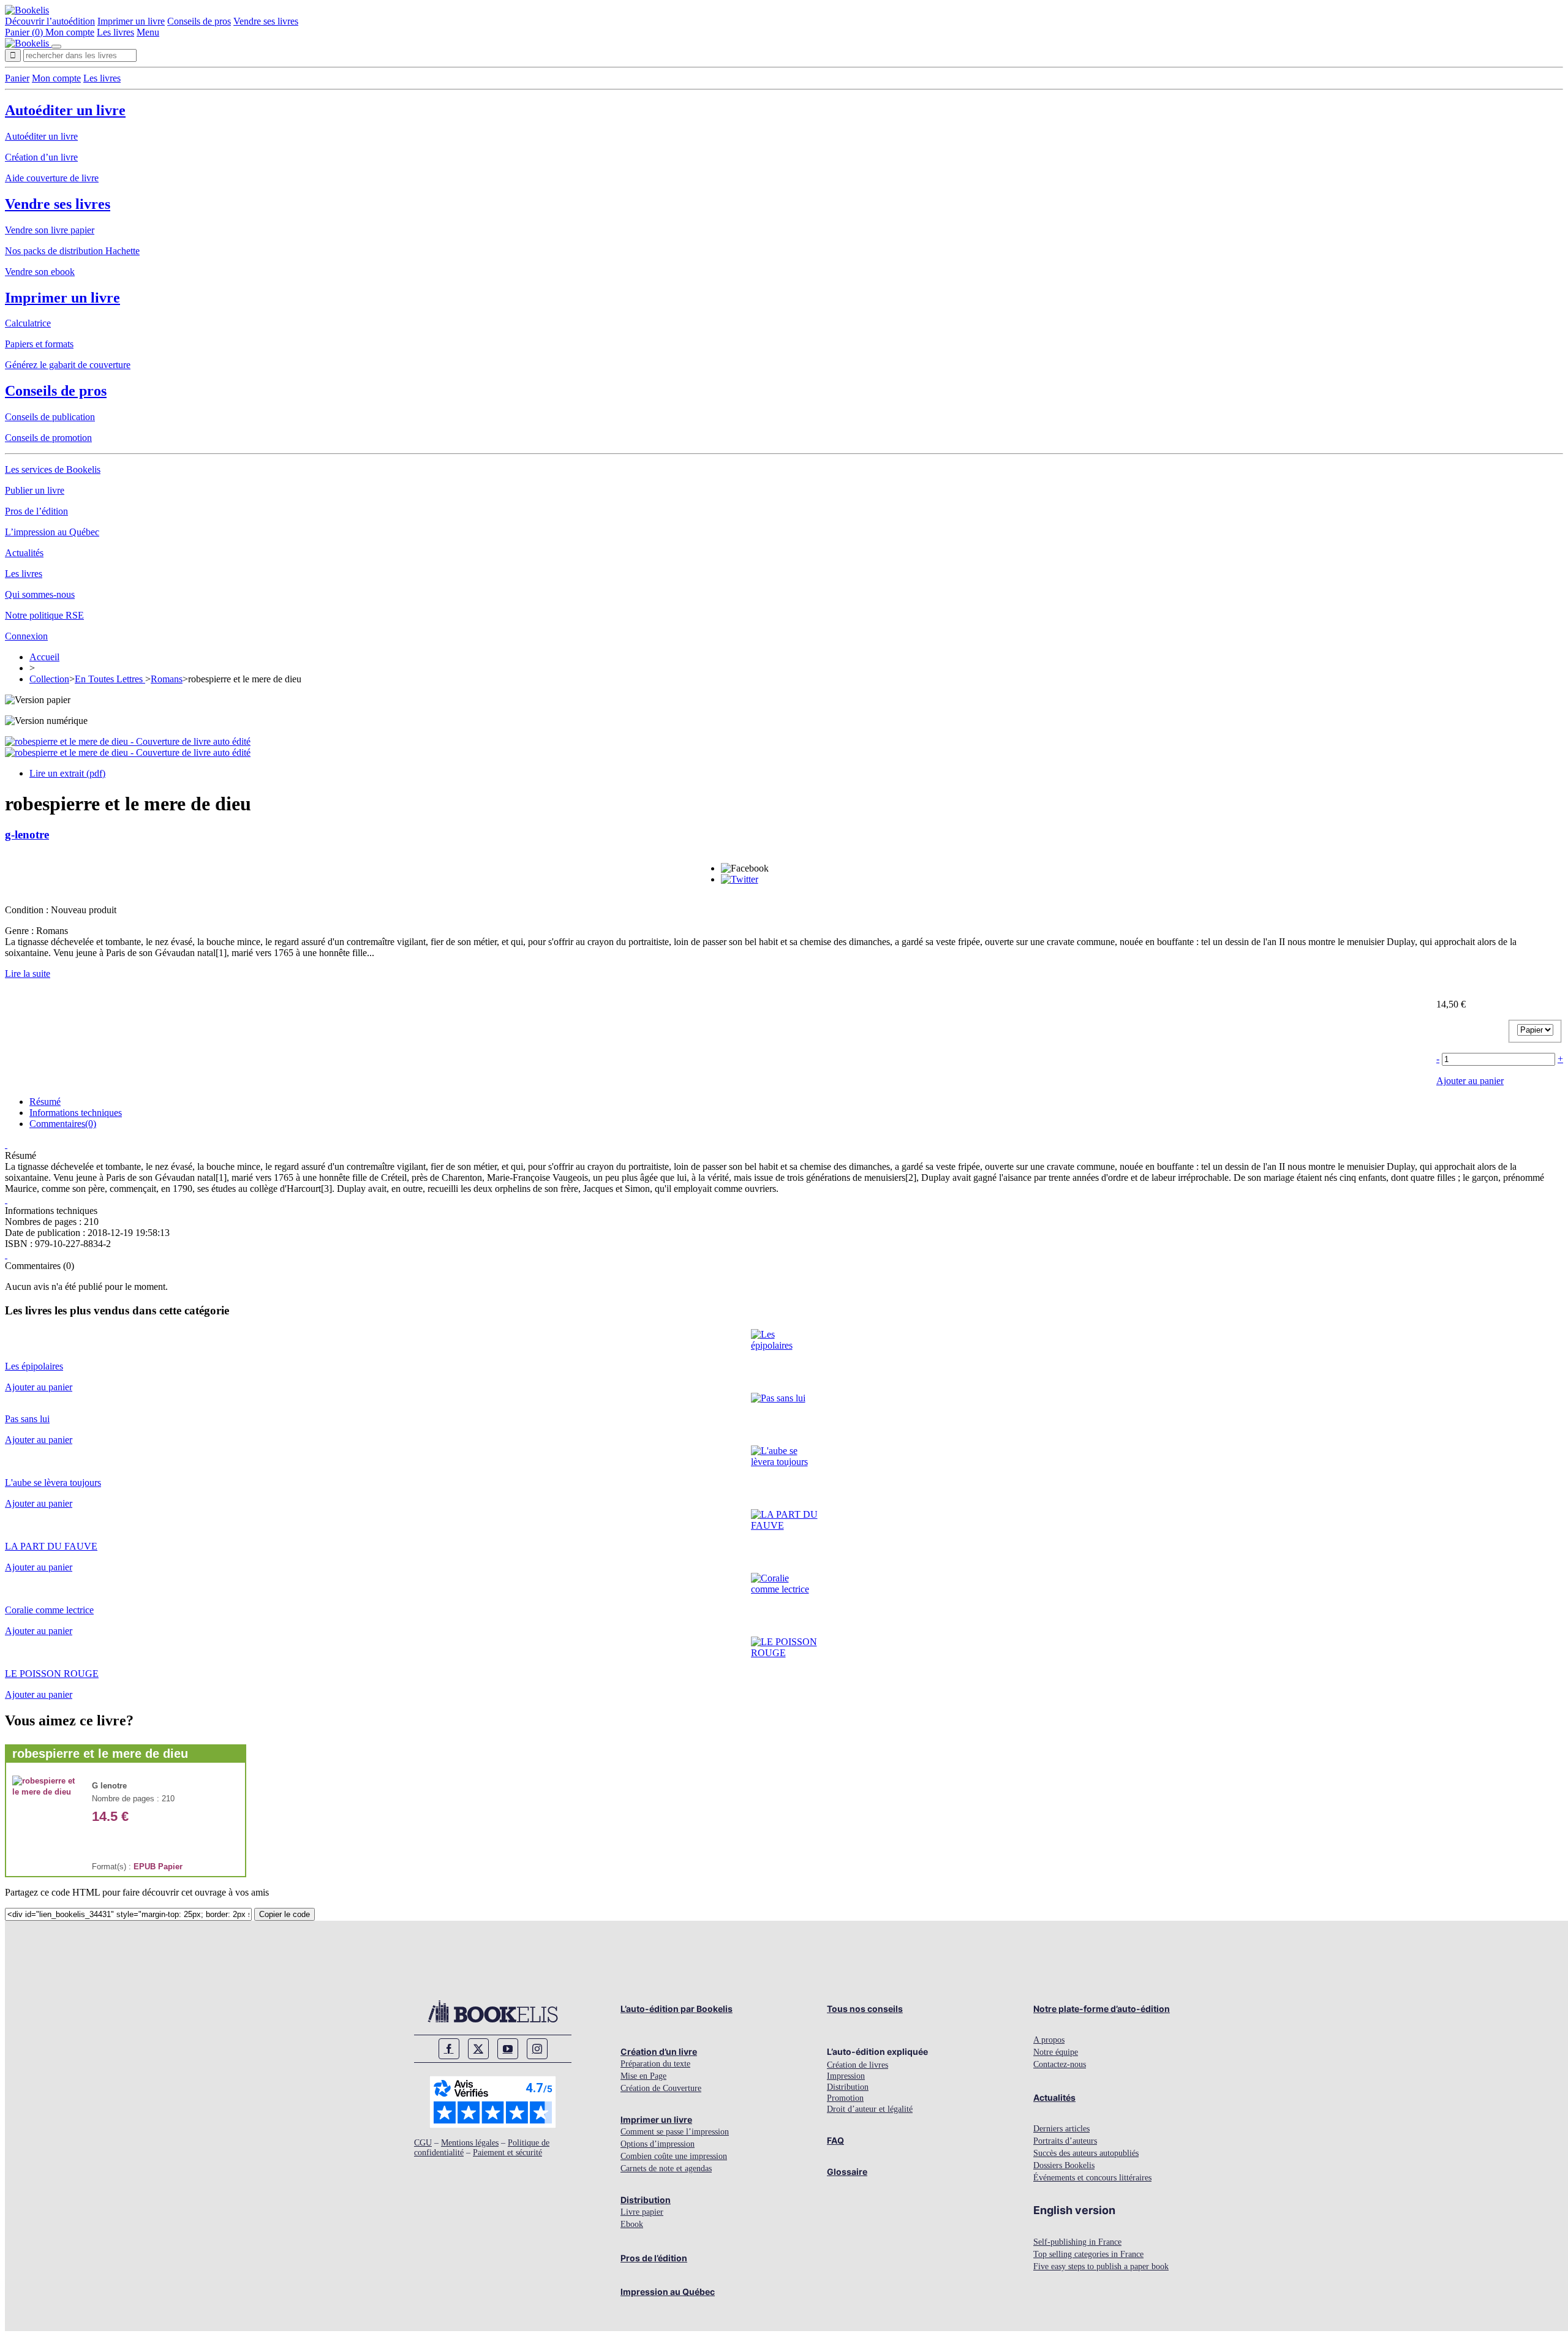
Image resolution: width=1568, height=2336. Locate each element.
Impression (846, 2076)
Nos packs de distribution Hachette (72, 251)
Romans (167, 679)
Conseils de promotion (48, 438)
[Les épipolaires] (784, 1345)
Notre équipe (1056, 2052)
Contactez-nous (1060, 2064)
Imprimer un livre (131, 21)
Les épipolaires (34, 1366)
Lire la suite (28, 974)
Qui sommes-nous (40, 594)
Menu (148, 32)
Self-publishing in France (1077, 2242)
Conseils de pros (199, 21)
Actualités (24, 553)
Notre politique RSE (44, 615)
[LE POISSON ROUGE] (784, 1653)
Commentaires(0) (63, 1124)
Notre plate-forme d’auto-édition (1102, 2009)
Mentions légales (470, 2143)
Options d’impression (658, 2144)
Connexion (26, 636)
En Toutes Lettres (110, 679)
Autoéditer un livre (65, 110)
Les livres (115, 32)
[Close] (56, 47)
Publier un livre (35, 490)
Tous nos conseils (865, 2009)
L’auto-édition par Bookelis (677, 2009)
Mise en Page (643, 2076)
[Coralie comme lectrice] (784, 1589)
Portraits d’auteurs (1065, 2141)
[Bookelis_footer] (493, 2011)
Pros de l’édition (36, 511)
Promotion (845, 2098)
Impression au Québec (668, 2292)
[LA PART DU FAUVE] (784, 1525)
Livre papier (642, 2212)
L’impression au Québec (52, 532)
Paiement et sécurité (507, 2153)
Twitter (478, 2049)
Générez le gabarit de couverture (68, 365)
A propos (1049, 2040)
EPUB (145, 1867)
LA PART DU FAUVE (51, 1546)
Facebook (449, 2049)
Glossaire (847, 2172)
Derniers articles (1061, 2129)
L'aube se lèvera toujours (53, 1483)
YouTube (508, 2049)
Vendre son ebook (40, 272)
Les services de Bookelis (53, 469)
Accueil (44, 657)
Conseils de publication (50, 417)
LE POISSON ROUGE (52, 1674)
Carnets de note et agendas (666, 2168)
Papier (170, 1867)
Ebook (632, 2224)
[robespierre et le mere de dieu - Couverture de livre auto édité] (128, 741)
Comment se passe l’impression (675, 2132)
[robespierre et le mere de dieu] (46, 1792)
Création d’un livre (41, 157)
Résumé (45, 1102)
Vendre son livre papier (50, 230)
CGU (423, 2143)
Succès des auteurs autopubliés (1086, 2153)
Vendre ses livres (266, 21)
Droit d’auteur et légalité (870, 2109)
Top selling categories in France (1088, 2254)
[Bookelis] (27, 10)
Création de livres (858, 2065)
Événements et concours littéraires (1092, 2178)
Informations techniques (76, 1113)
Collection (49, 679)
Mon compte (70, 32)
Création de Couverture (661, 2088)
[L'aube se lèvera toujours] (784, 1462)
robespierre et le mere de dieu (100, 1754)
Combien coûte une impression (674, 2156)
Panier (17, 78)
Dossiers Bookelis (1064, 2165)
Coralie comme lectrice (49, 1610)
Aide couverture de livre (52, 178)
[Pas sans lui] (778, 1398)
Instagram (537, 2049)
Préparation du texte (655, 2064)
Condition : (28, 910)
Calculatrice (28, 323)
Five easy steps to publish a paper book (1101, 2266)
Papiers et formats (39, 344)
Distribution (646, 2200)
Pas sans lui (27, 1419)
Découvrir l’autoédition (50, 21)
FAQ (835, 2140)
